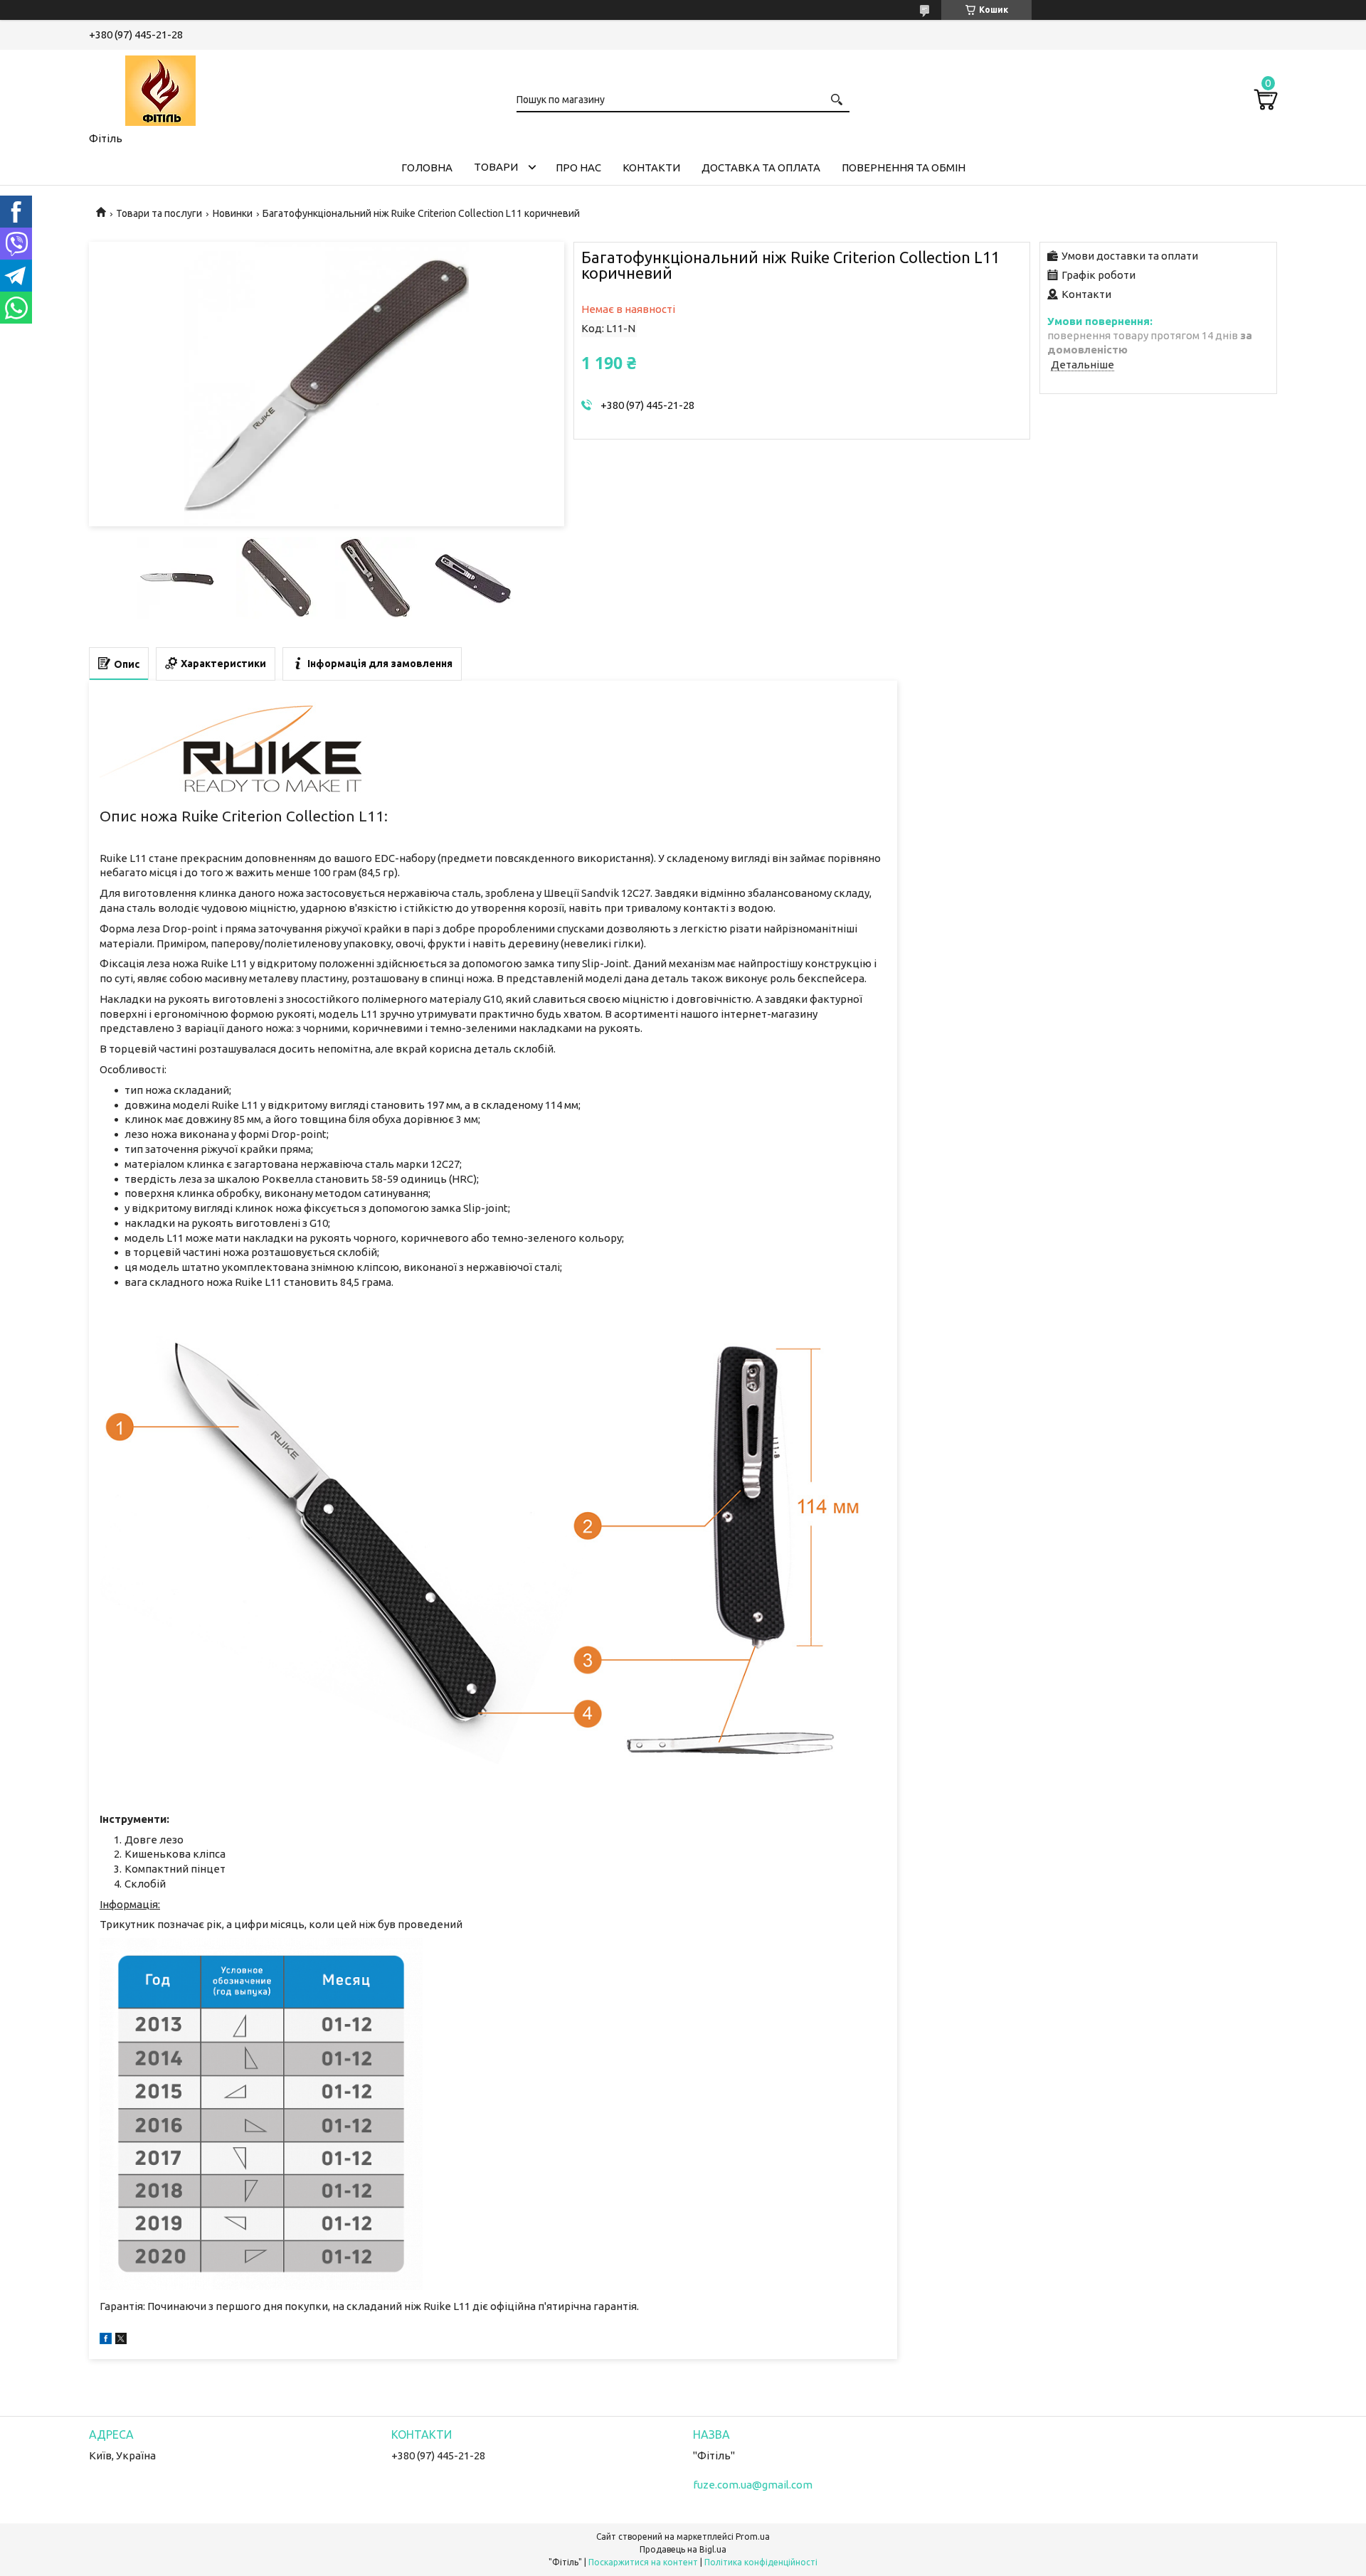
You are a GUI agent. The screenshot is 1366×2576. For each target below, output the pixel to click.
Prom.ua (753, 2537)
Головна (427, 167)
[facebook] (106, 2340)
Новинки (233, 213)
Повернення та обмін (904, 167)
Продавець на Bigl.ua (683, 2549)
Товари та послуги (159, 213)
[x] (121, 2340)
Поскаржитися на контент (643, 2562)
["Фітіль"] (160, 88)
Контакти (651, 167)
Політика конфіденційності (761, 2562)
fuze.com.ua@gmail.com (753, 2485)
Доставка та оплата (761, 167)
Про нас (578, 167)
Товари (496, 167)
